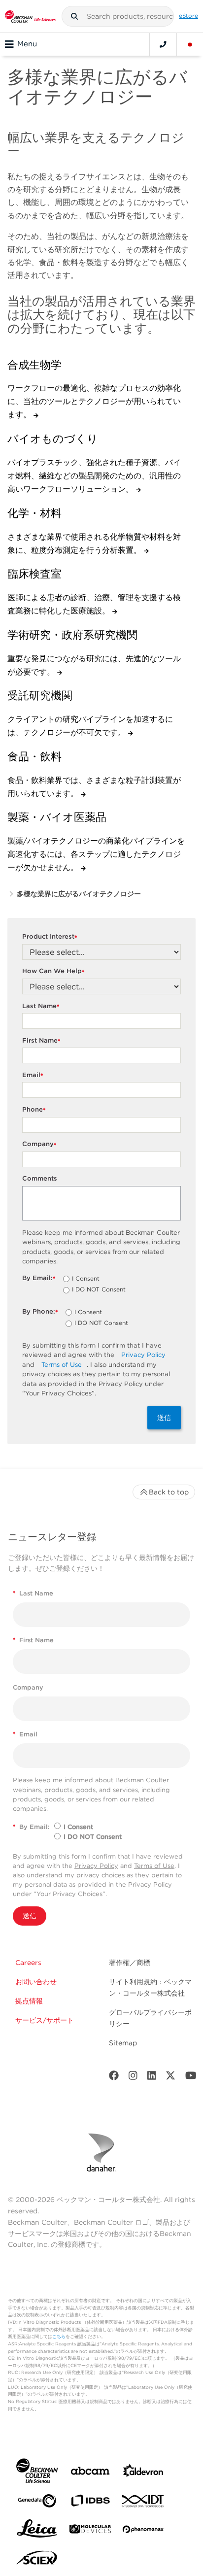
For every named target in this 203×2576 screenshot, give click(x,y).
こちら (59, 2336)
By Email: (39, 1278)
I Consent (86, 1279)
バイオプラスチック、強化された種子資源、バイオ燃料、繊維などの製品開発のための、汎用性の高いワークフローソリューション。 (94, 476)
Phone (34, 1110)
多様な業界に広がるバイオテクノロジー (79, 894)
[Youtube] (191, 2078)
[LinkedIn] (152, 2078)
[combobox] (118, 16)
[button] (74, 16)
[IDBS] (90, 2503)
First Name (41, 1041)
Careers (28, 1963)
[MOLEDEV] (90, 2531)
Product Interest (50, 937)
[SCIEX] (37, 2560)
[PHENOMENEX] (143, 2531)
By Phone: (40, 1312)
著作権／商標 (130, 1963)
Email (33, 1075)
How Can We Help (53, 971)
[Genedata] (37, 2503)
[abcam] (90, 2473)
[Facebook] (114, 2078)
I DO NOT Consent (99, 1290)
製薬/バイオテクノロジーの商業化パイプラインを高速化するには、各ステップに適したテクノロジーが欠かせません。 (96, 854)
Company (39, 1144)
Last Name (41, 1006)
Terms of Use (62, 1365)
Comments (40, 1178)
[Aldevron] (143, 2473)
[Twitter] (170, 2078)
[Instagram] (133, 2078)
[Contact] (163, 44)
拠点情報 (29, 2001)
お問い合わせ (36, 1982)
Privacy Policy (143, 1355)
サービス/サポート (45, 2020)
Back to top (169, 1492)
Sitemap (123, 2043)
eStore (188, 16)
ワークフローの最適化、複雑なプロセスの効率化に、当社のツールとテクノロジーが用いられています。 (94, 401)
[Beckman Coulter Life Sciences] (30, 16)
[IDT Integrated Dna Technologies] (143, 2503)
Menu (27, 44)
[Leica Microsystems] (37, 2531)
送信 (164, 1418)
